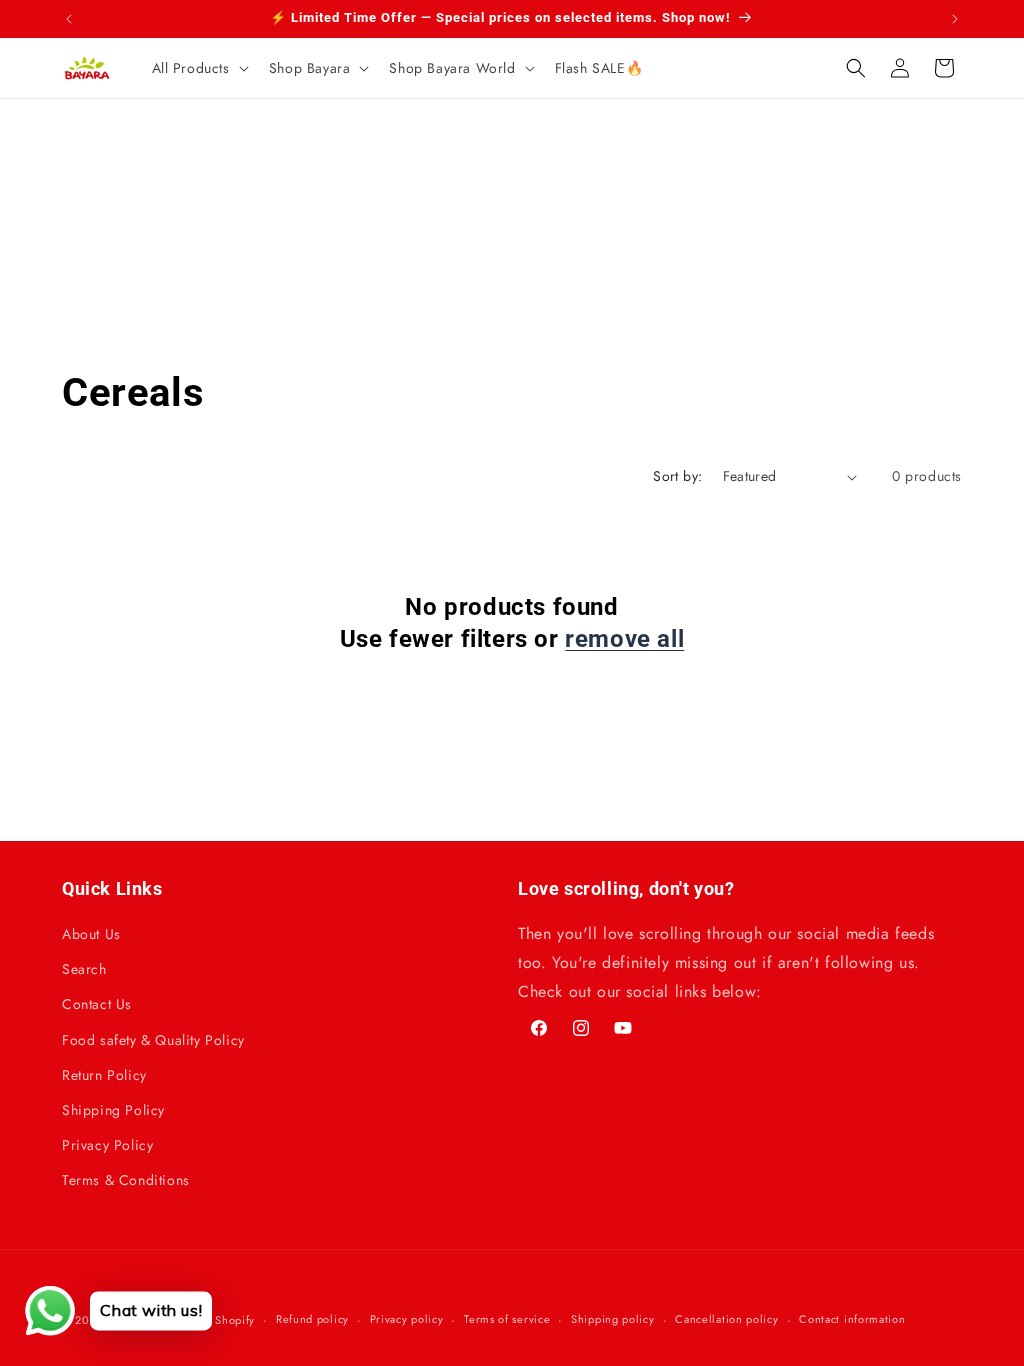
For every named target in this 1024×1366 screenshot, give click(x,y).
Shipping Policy (113, 1110)
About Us (91, 934)
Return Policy (104, 1075)
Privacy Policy (107, 1145)
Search (84, 969)
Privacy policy (407, 1319)
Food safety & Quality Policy (153, 1040)
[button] (198, 68)
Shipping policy (613, 1319)
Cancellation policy (726, 1319)
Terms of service (507, 1319)
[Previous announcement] (69, 19)
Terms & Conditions (126, 1180)
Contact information (852, 1319)
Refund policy (312, 1319)
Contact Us (97, 1004)
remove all (624, 639)
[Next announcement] (955, 19)
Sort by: (677, 476)
